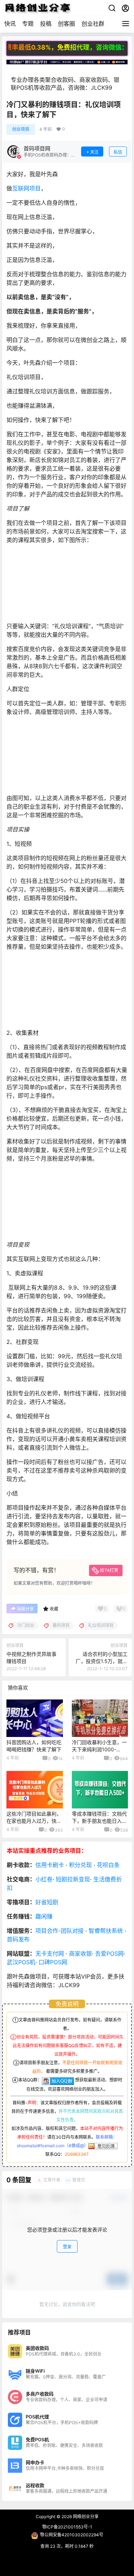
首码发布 (18, 1939)
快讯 (10, 24)
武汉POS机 (21, 1962)
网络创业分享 (85, 2517)
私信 (118, 152)
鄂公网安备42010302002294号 (72, 2535)
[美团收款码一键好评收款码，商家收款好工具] (67, 63)
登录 (67, 2247)
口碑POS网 (53, 1962)
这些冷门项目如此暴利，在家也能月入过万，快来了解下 (34, 1821)
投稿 (46, 24)
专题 (28, 24)
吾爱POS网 (109, 1954)
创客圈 (66, 24)
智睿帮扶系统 (106, 1931)
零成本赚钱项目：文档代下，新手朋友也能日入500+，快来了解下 (99, 1821)
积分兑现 (80, 1865)
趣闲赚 (44, 1916)
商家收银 (80, 1954)
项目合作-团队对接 (59, 1931)
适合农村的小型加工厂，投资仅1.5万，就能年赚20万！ (102, 1661)
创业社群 (93, 24)
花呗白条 (108, 1865)
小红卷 (44, 1879)
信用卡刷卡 (50, 1865)
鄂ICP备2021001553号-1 (67, 2527)
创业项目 (21, 129)
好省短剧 (47, 1902)
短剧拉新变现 (73, 1879)
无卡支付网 (50, 1954)
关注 (94, 152)
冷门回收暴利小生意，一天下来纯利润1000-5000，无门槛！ (99, 1749)
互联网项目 (26, 188)
